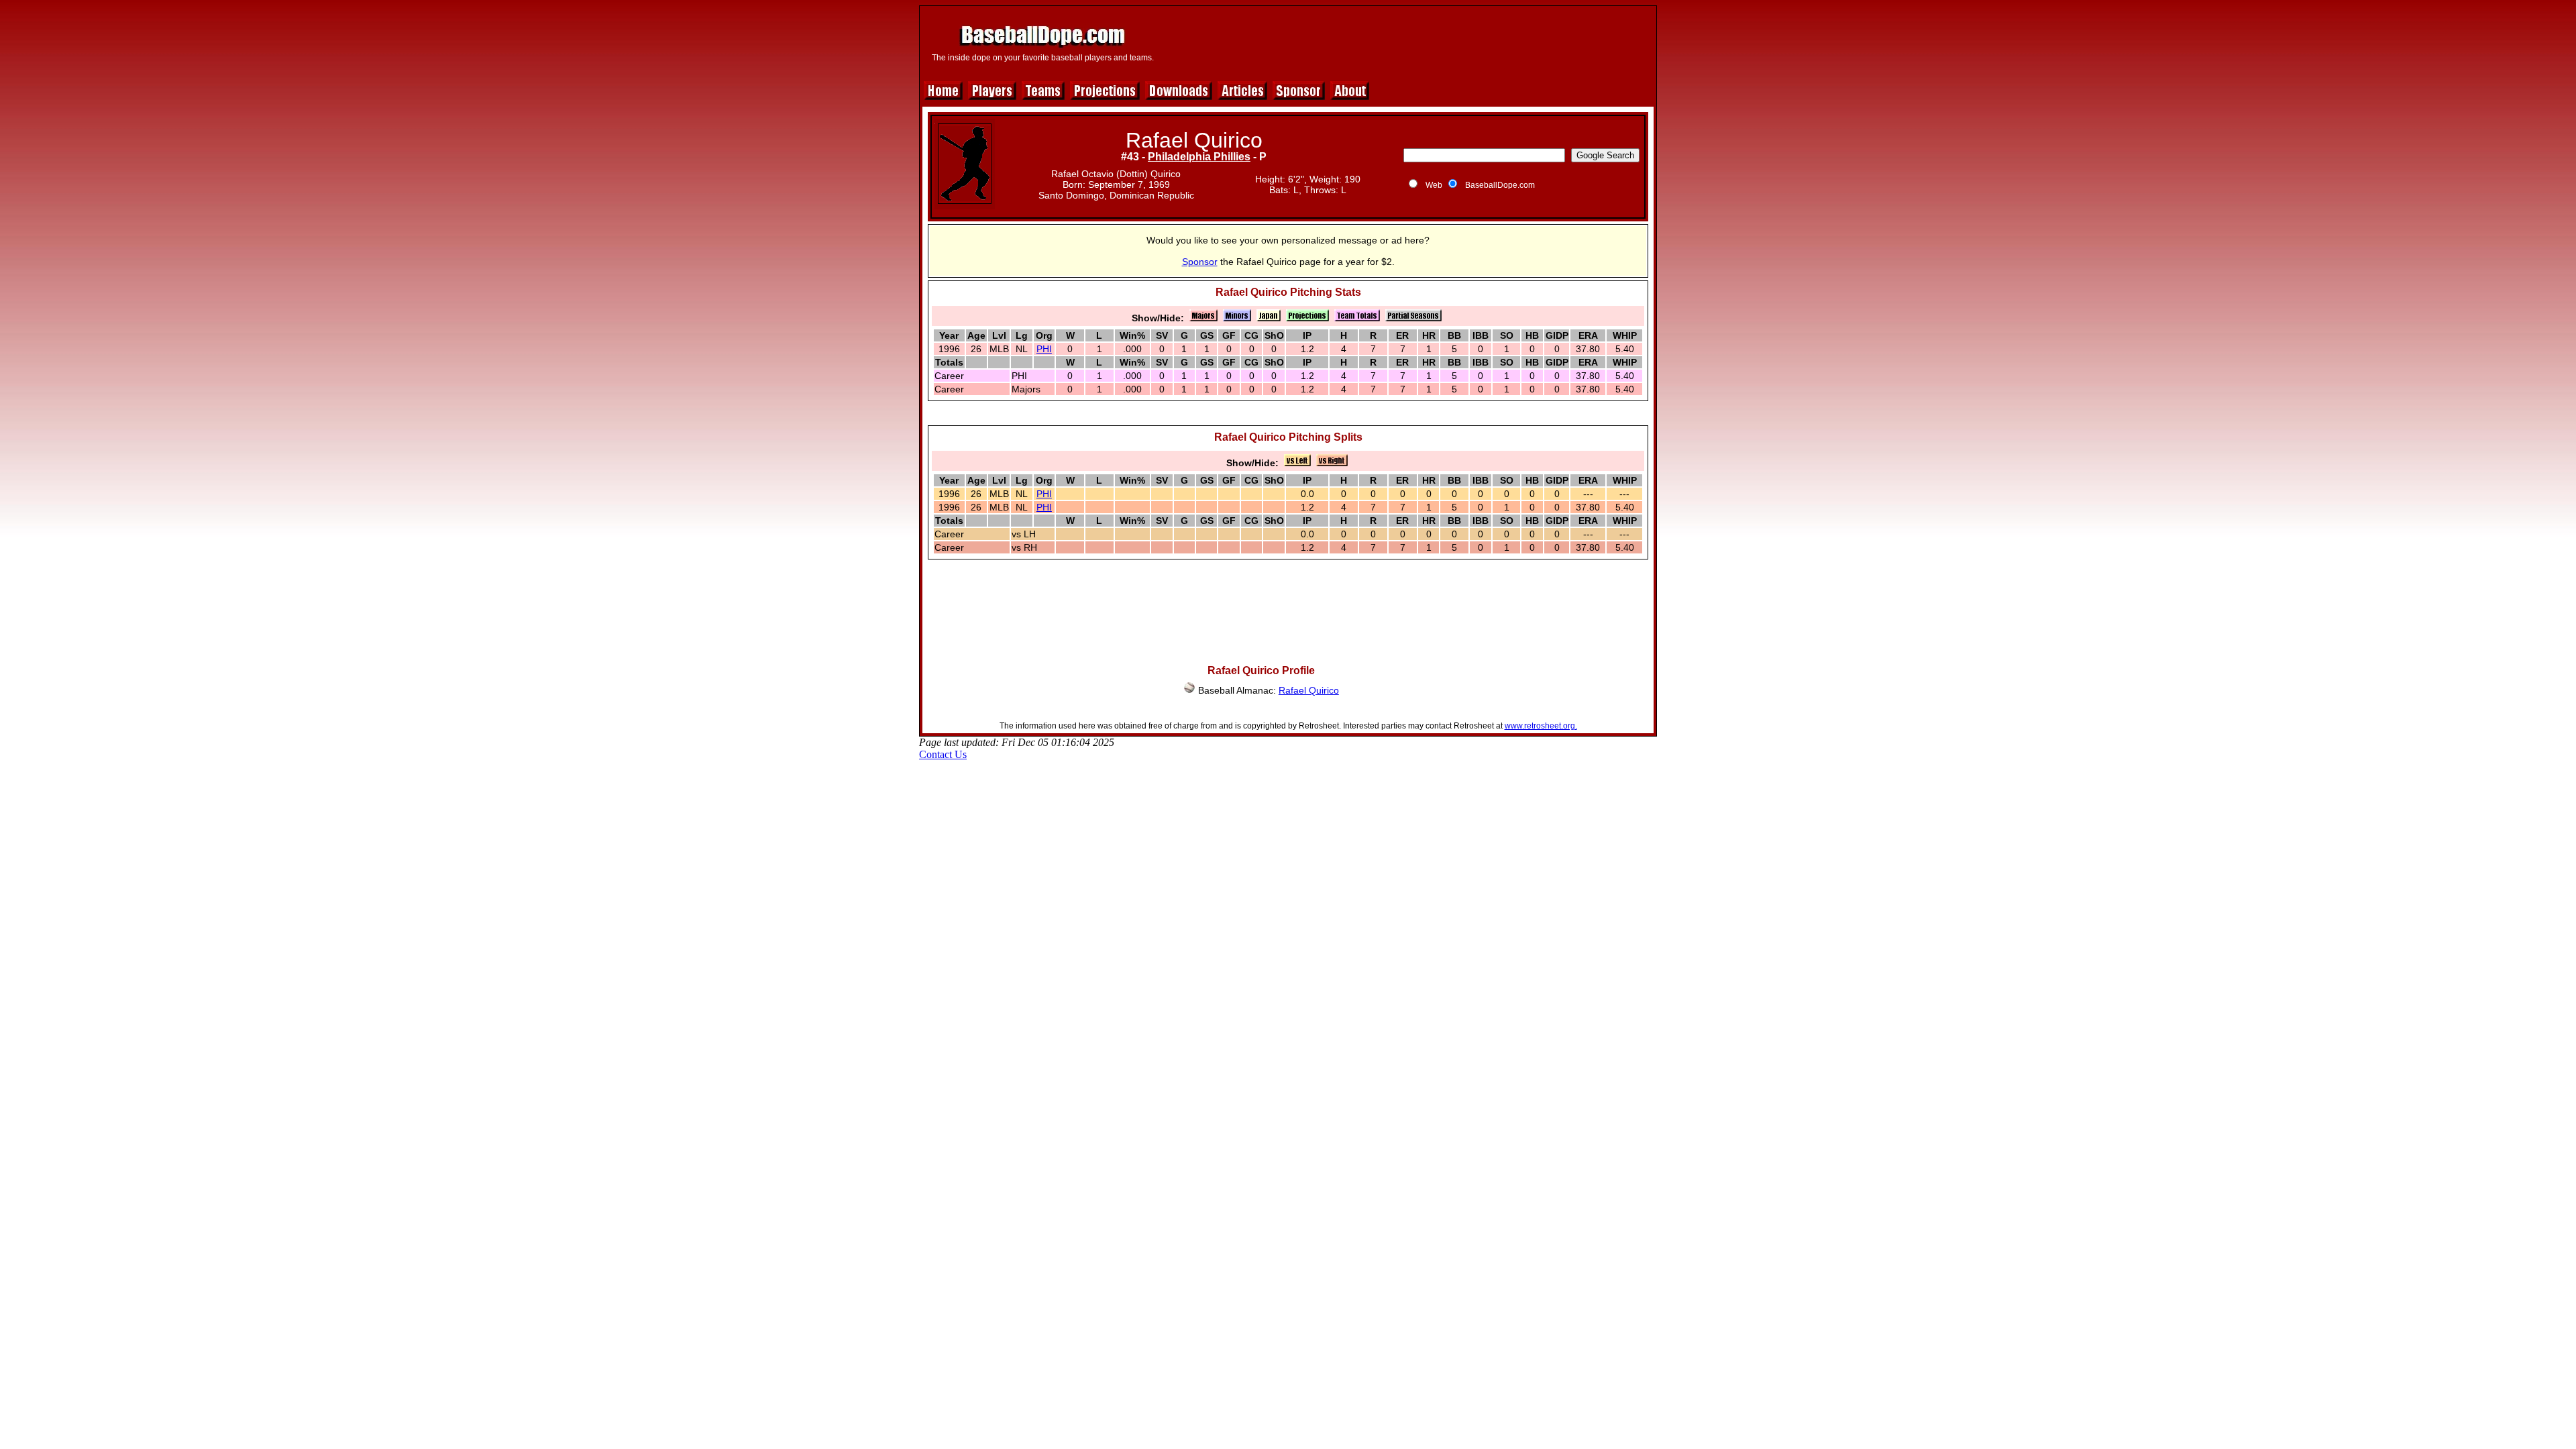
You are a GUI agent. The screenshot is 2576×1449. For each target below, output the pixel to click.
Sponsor (1200, 262)
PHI (1044, 349)
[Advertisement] (1407, 42)
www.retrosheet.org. (1541, 726)
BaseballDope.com (1500, 185)
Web (1434, 185)
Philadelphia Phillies (1199, 157)
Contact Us (943, 754)
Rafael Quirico (1309, 690)
